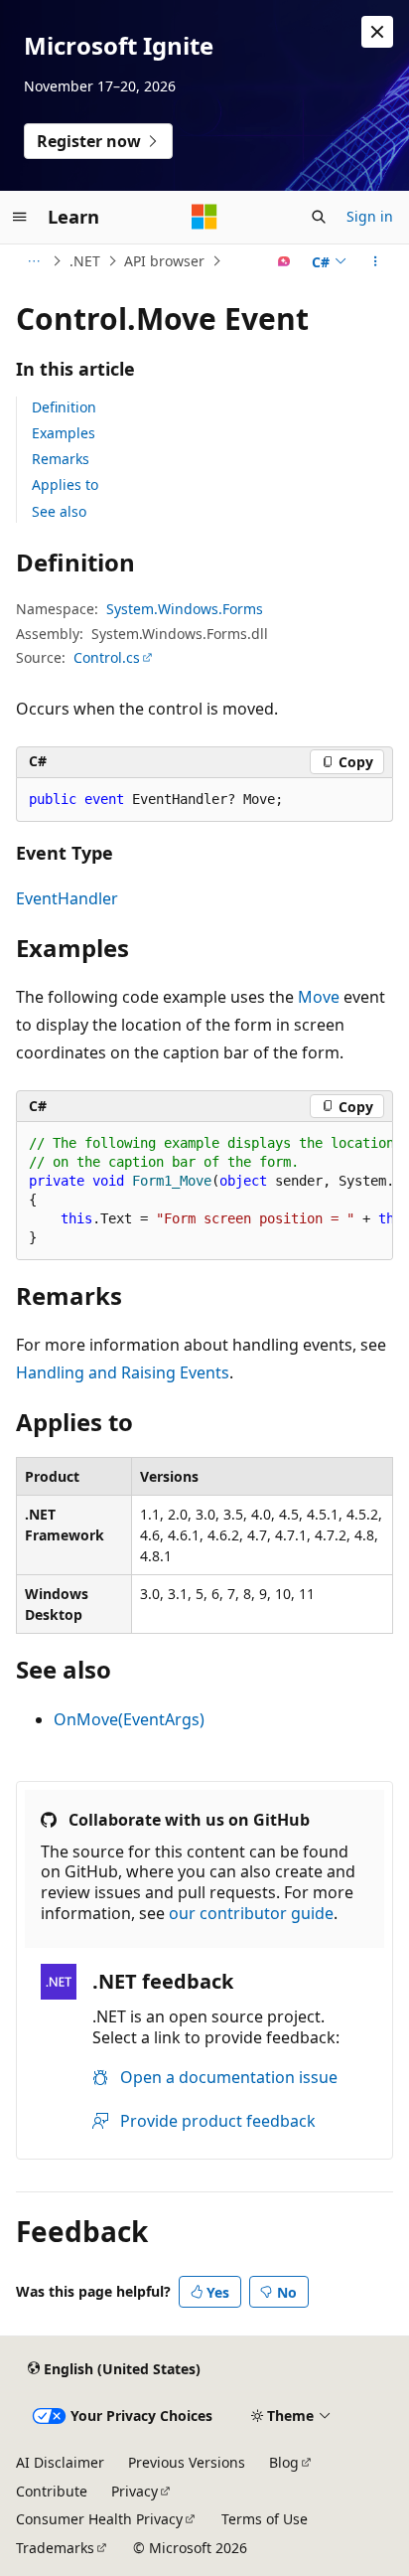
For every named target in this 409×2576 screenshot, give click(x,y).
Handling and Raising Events (123, 1372)
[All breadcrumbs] (33, 261)
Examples (64, 433)
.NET (85, 261)
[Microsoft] (204, 217)
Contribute (52, 2491)
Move (319, 997)
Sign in (370, 216)
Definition (64, 407)
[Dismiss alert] (377, 32)
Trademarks (55, 2548)
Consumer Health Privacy (99, 2519)
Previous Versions (187, 2462)
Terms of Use (265, 2519)
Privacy (135, 2491)
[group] (204, 1191)
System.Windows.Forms (185, 609)
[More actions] (376, 261)
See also (59, 511)
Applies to (65, 484)
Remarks (61, 459)
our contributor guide (251, 1913)
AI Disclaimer (60, 2462)
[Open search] (319, 217)
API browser (164, 261)
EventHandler (67, 898)
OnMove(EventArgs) (129, 1719)
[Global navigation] (20, 217)
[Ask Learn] (284, 261)
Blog (284, 2462)
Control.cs (107, 657)
